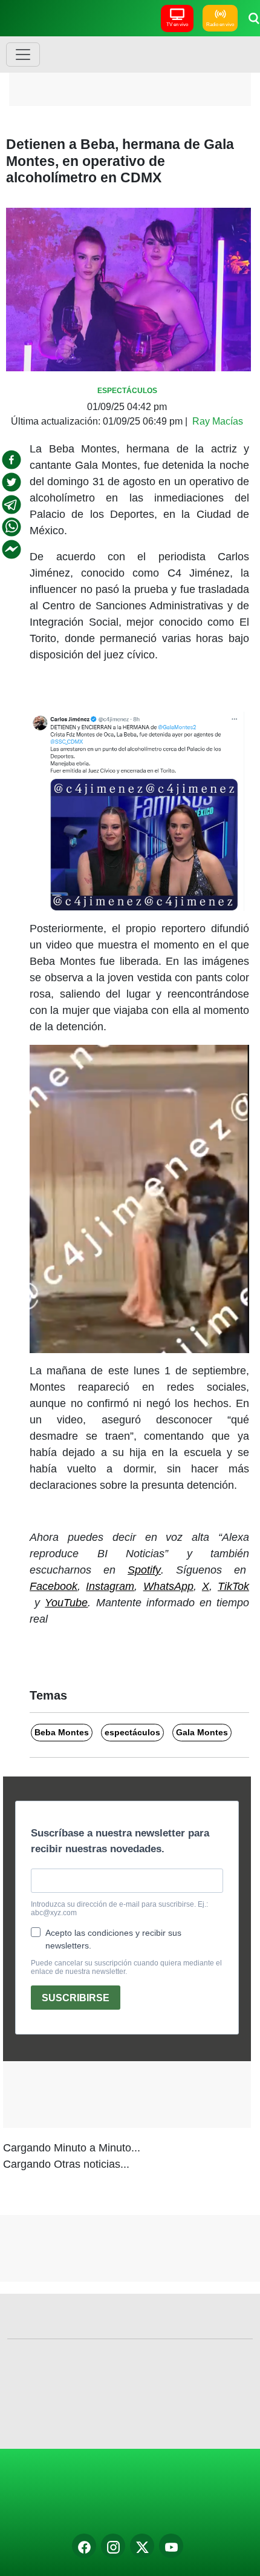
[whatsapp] (11, 527)
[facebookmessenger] (11, 549)
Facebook (54, 1586)
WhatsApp (168, 1586)
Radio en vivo (220, 25)
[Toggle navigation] (23, 55)
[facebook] (11, 460)
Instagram (110, 1586)
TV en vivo (177, 25)
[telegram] (11, 505)
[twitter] (11, 482)
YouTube (66, 1603)
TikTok (233, 1586)
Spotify (144, 1570)
